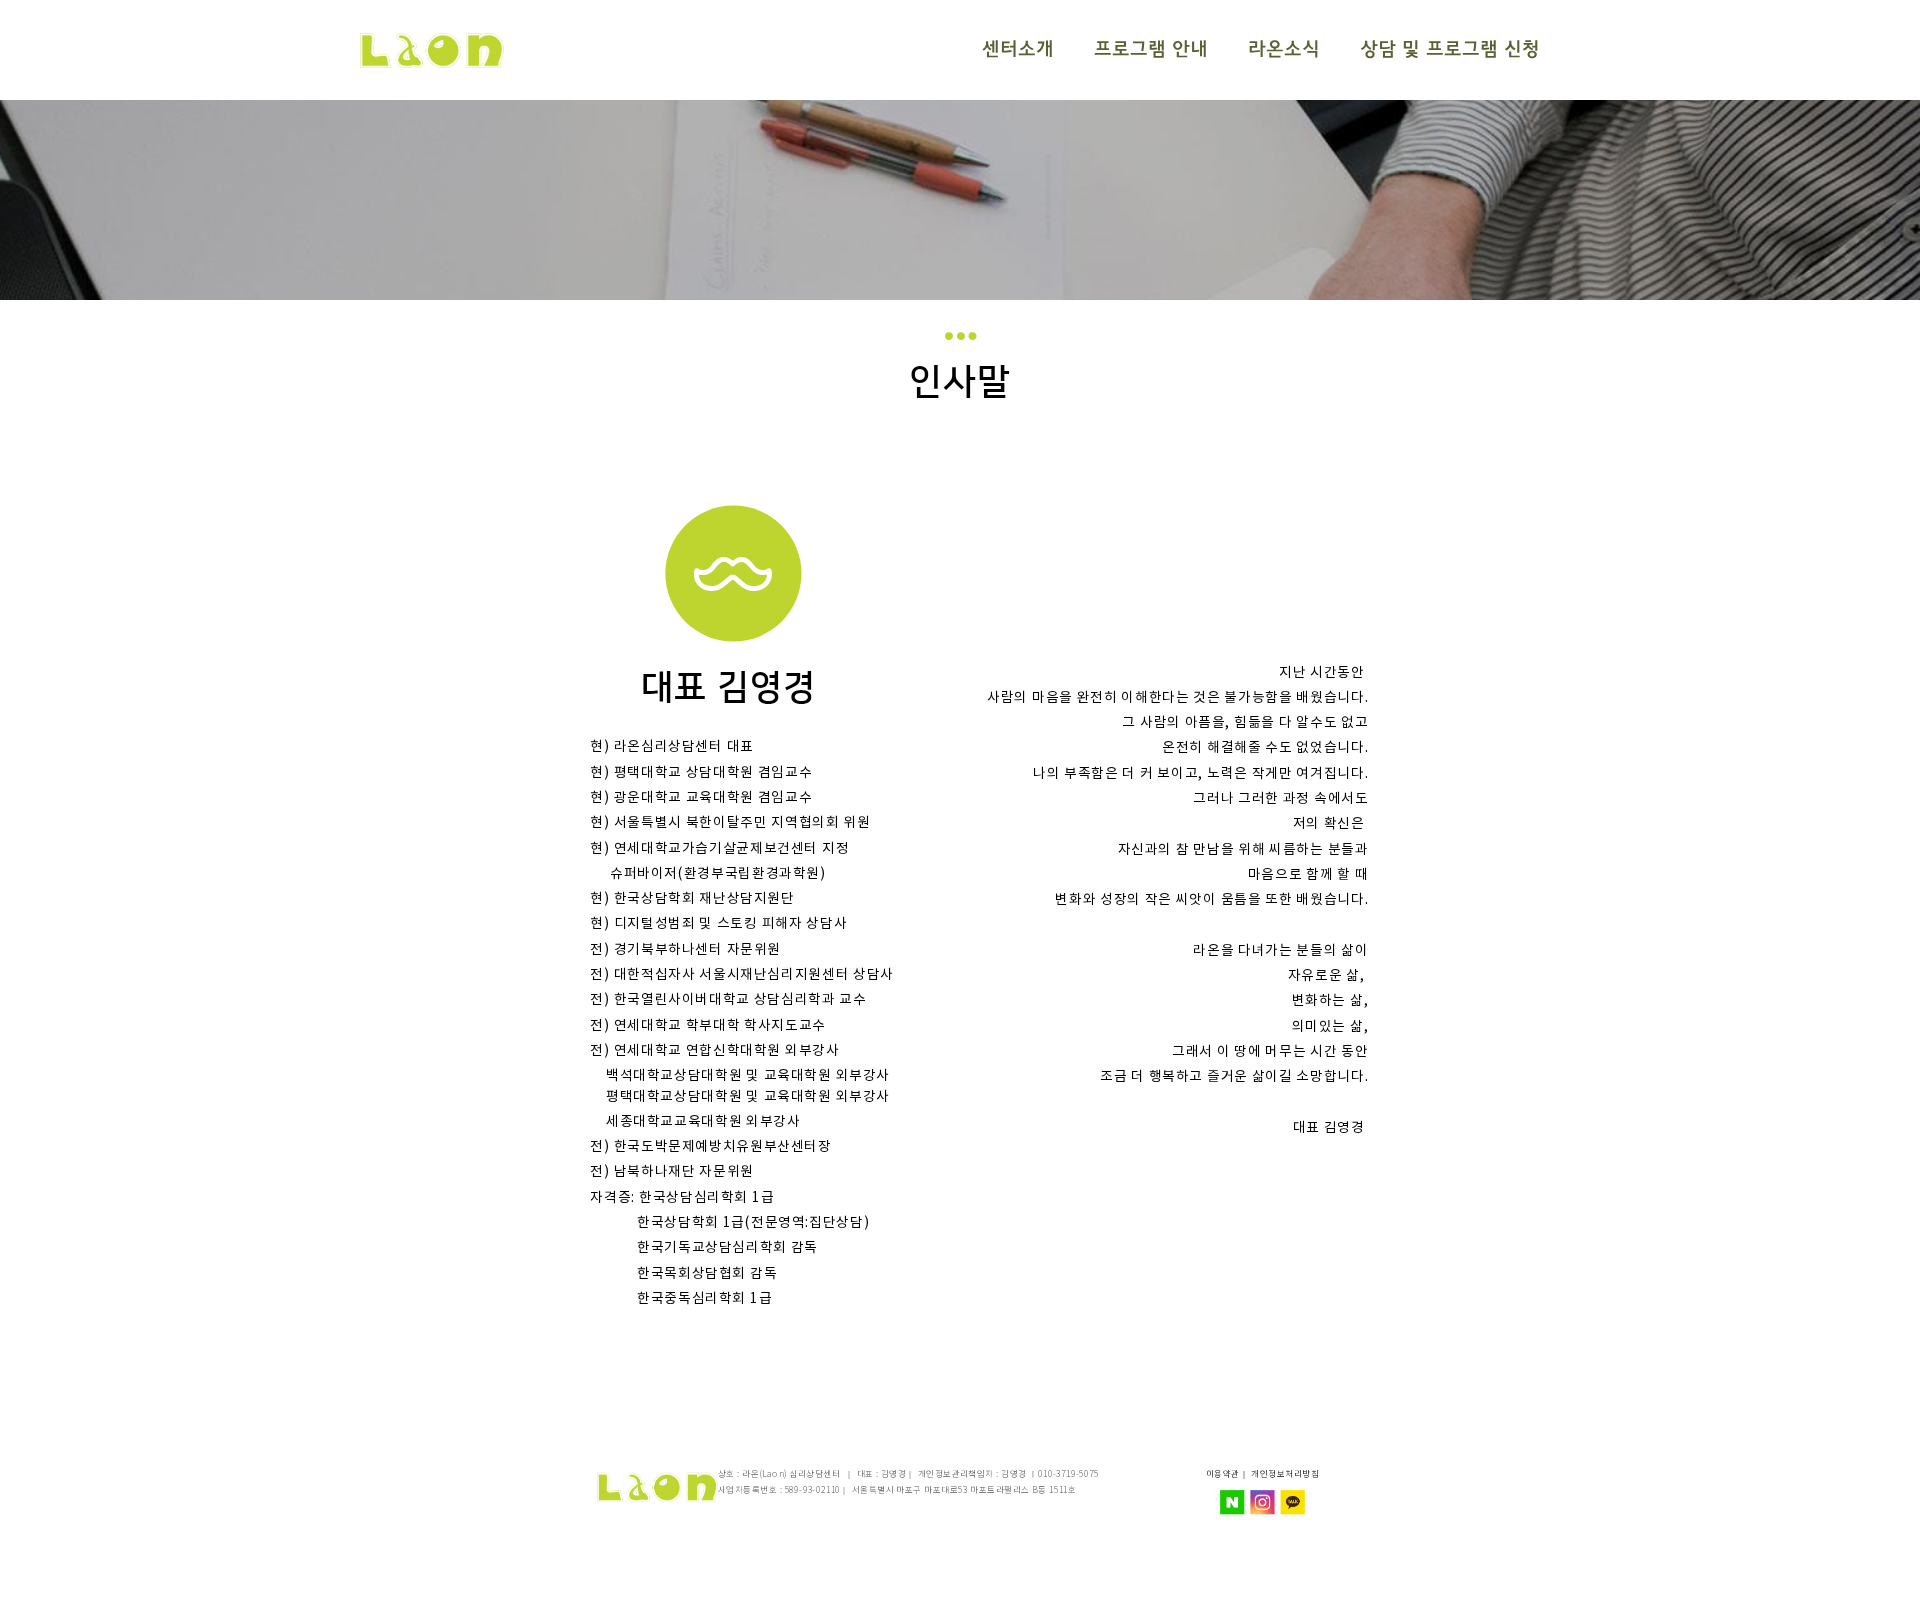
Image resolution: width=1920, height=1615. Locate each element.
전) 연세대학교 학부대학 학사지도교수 (707, 1026)
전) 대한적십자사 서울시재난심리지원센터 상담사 (741, 975)
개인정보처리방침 (1285, 1475)
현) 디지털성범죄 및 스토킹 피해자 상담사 (718, 925)
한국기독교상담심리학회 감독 (704, 1249)
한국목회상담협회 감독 (683, 1274)
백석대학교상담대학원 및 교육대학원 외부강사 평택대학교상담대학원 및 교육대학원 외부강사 (741, 1087)
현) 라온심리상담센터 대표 (671, 748)
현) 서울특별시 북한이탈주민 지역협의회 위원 (730, 824)
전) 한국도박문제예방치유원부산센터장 (710, 1148)
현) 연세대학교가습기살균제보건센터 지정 (719, 849)
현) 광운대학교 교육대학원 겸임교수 (701, 798)
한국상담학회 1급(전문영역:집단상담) (729, 1223)
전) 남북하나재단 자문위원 (671, 1173)
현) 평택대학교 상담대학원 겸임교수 (701, 773)
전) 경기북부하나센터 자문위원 (685, 950)
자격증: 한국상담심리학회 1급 (682, 1198)
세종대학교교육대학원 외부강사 (697, 1122)
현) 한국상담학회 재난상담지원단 (692, 900)
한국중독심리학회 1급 (681, 1299)
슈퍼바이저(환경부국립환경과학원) (707, 874)
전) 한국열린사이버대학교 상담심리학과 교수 (728, 1001)
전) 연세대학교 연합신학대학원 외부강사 (714, 1051)
